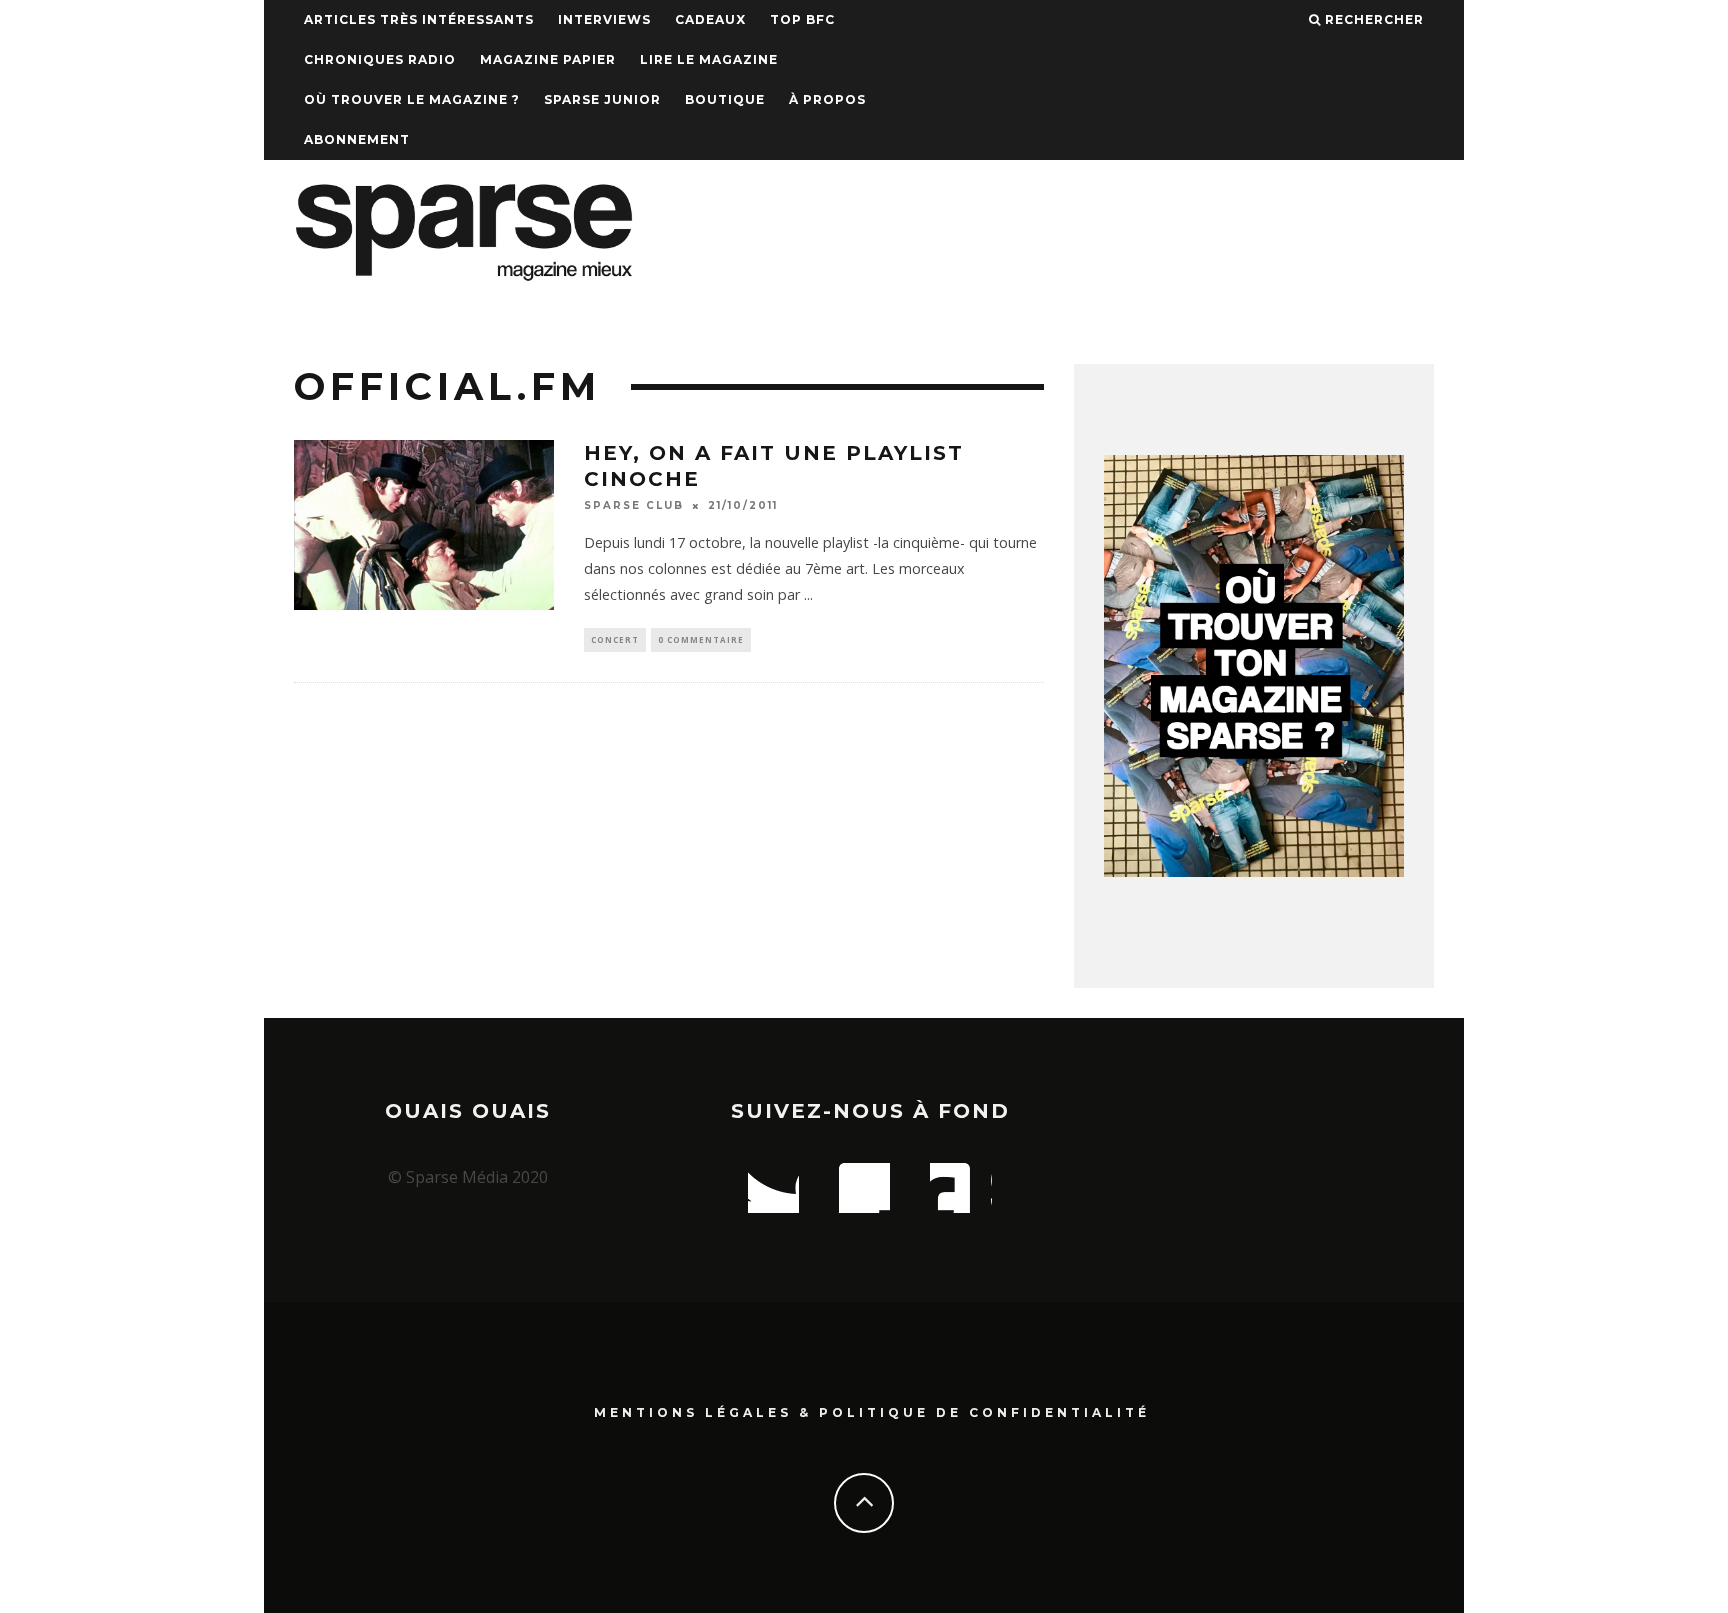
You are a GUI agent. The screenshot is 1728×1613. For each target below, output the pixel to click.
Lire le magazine (709, 59)
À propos (827, 99)
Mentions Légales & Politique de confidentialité (872, 1412)
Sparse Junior (602, 99)
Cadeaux (710, 19)
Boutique (725, 99)
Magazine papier (548, 59)
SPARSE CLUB (634, 505)
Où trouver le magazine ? (412, 99)
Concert (615, 639)
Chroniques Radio (380, 59)
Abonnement (357, 139)
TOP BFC (802, 19)
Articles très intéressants (419, 19)
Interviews (604, 19)
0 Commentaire (701, 639)
